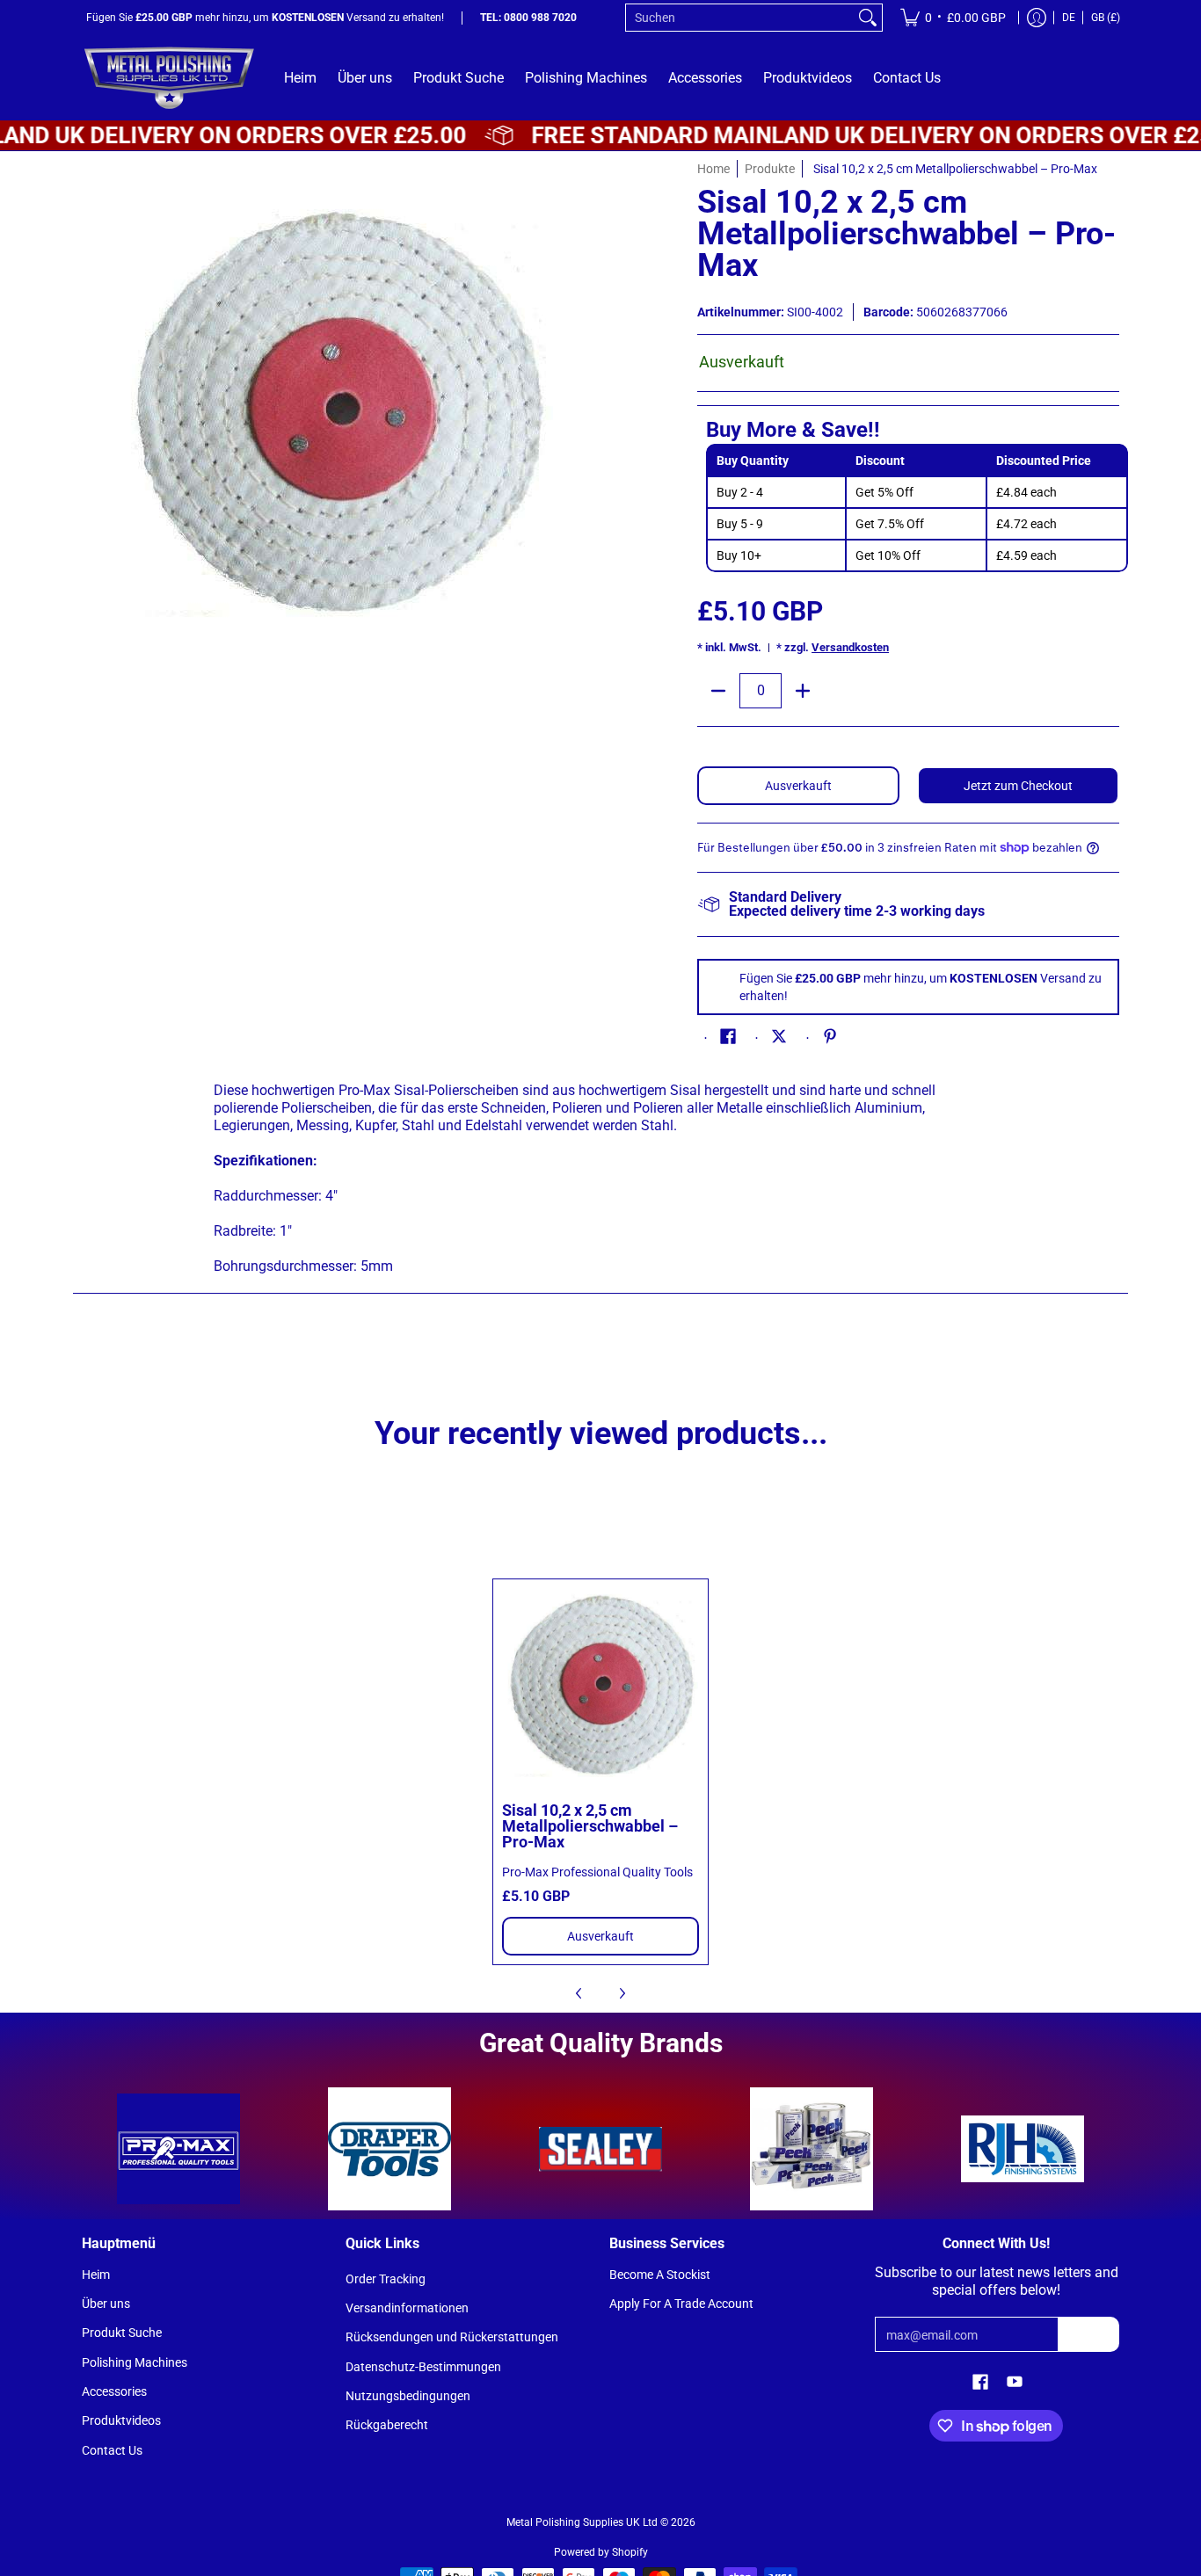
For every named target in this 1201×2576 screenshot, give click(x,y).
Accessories (114, 2391)
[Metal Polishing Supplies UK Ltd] (170, 78)
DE (1069, 18)
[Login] (1037, 18)
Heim (96, 2275)
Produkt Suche (122, 2333)
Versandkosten (850, 647)
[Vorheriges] (579, 1993)
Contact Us (112, 2450)
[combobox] (740, 18)
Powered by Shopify (601, 2552)
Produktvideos (121, 2420)
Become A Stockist (660, 2275)
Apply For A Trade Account (681, 2304)
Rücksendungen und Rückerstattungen (452, 2337)
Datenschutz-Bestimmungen (423, 2367)
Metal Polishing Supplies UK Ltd (582, 2522)
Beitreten (1088, 2334)
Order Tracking (386, 2279)
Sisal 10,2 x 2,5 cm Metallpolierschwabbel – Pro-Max (590, 1826)
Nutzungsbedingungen (408, 2396)
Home (713, 169)
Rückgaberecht (387, 2425)
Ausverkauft (798, 786)
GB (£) (1106, 18)
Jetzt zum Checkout (1018, 786)
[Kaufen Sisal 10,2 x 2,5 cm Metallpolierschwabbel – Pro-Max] (601, 1687)
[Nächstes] (622, 1993)
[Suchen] (868, 18)
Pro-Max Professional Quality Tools (597, 1872)
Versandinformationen (407, 2308)
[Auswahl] (803, 691)
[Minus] (718, 691)
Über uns (106, 2304)
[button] (728, 1037)
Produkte (770, 169)
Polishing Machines (135, 2362)
